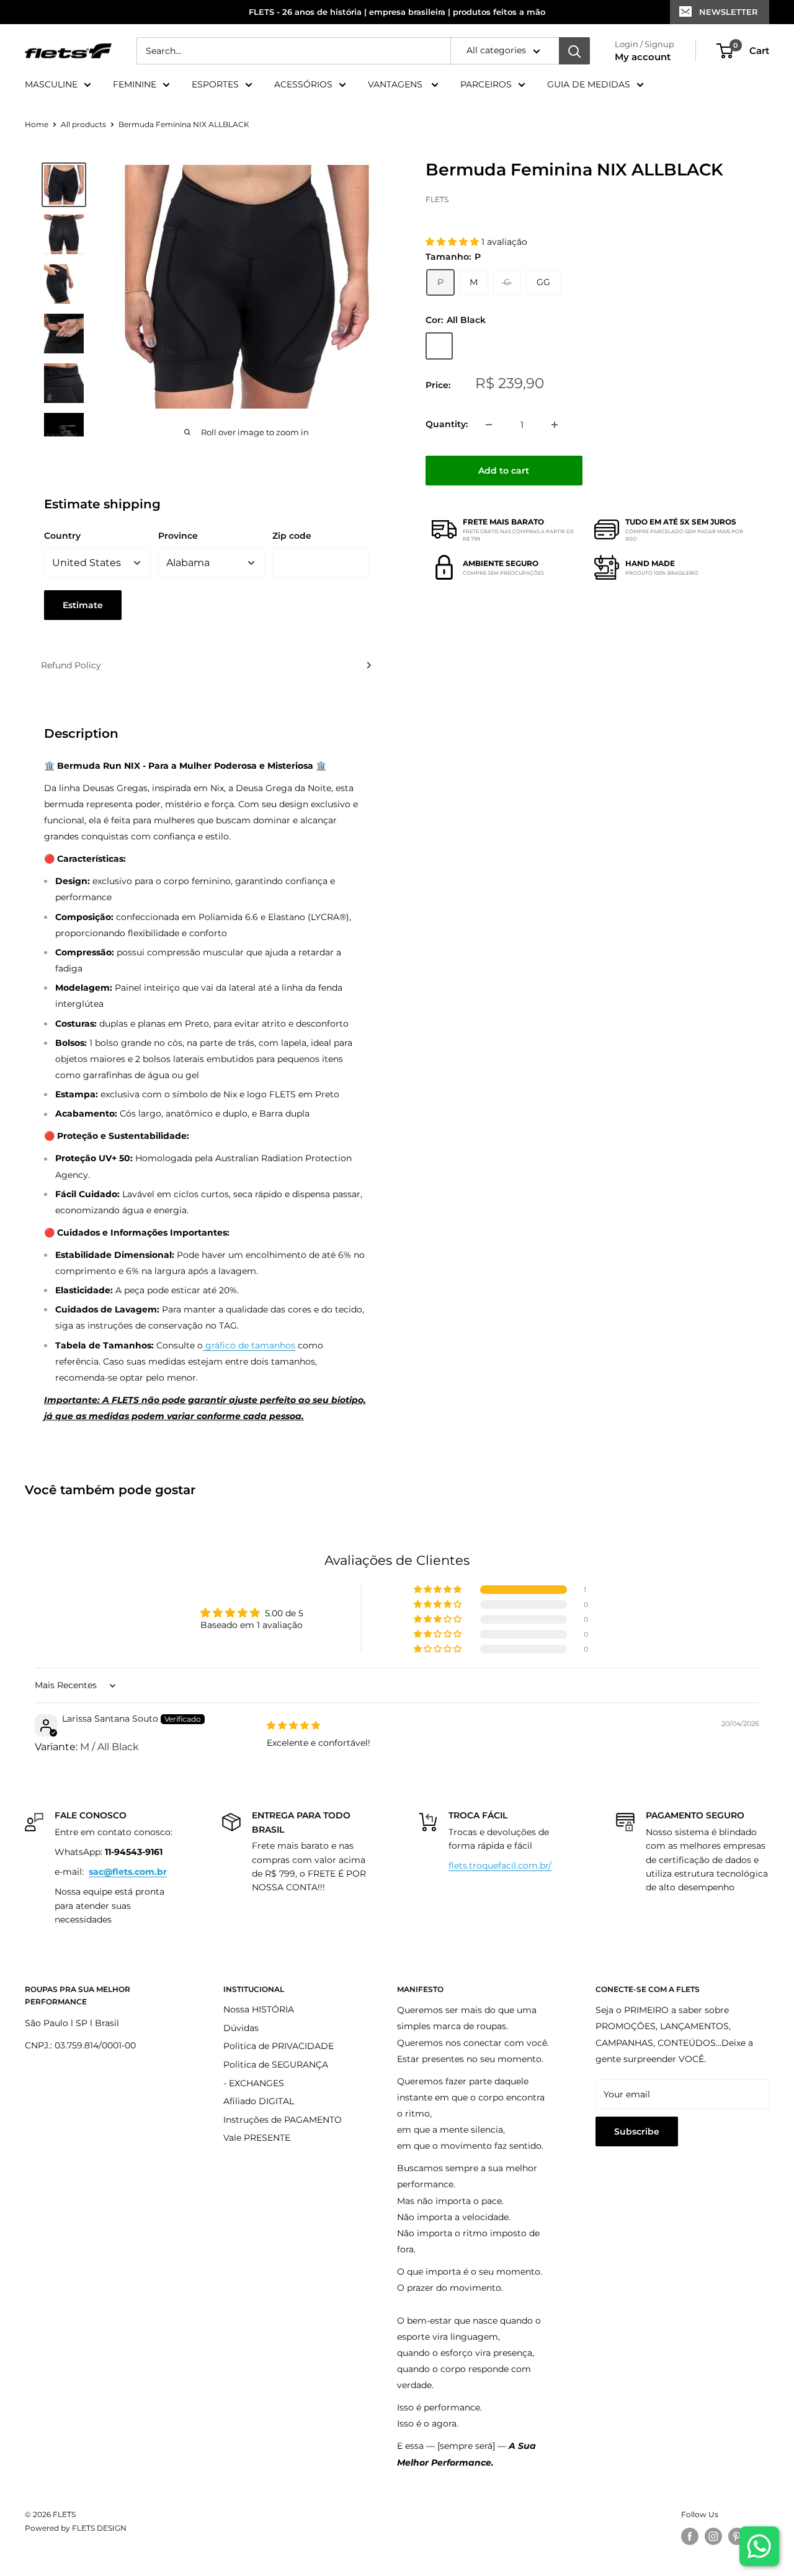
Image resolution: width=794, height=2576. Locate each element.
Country (62, 536)
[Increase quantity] (555, 425)
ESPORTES (215, 84)
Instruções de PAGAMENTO (283, 2120)
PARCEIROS (486, 84)
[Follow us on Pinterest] (737, 2536)
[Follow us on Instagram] (713, 2536)
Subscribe (637, 2131)
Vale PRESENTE (257, 2138)
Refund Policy (71, 665)
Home (37, 124)
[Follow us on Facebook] (690, 2536)
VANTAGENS (396, 84)
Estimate (83, 605)
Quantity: (447, 424)
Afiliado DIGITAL (259, 2101)
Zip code (292, 536)
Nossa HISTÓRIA (259, 2009)
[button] (453, 242)
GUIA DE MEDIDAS (589, 84)
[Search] (574, 51)
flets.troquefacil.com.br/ (500, 1866)
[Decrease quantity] (489, 425)
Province (178, 536)
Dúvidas (241, 2028)
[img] (293, 1725)
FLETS (437, 199)
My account (643, 57)
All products (83, 124)
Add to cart (504, 471)
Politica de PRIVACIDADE (279, 2046)
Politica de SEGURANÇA (276, 2065)
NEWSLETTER (729, 12)
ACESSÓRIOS (303, 84)
